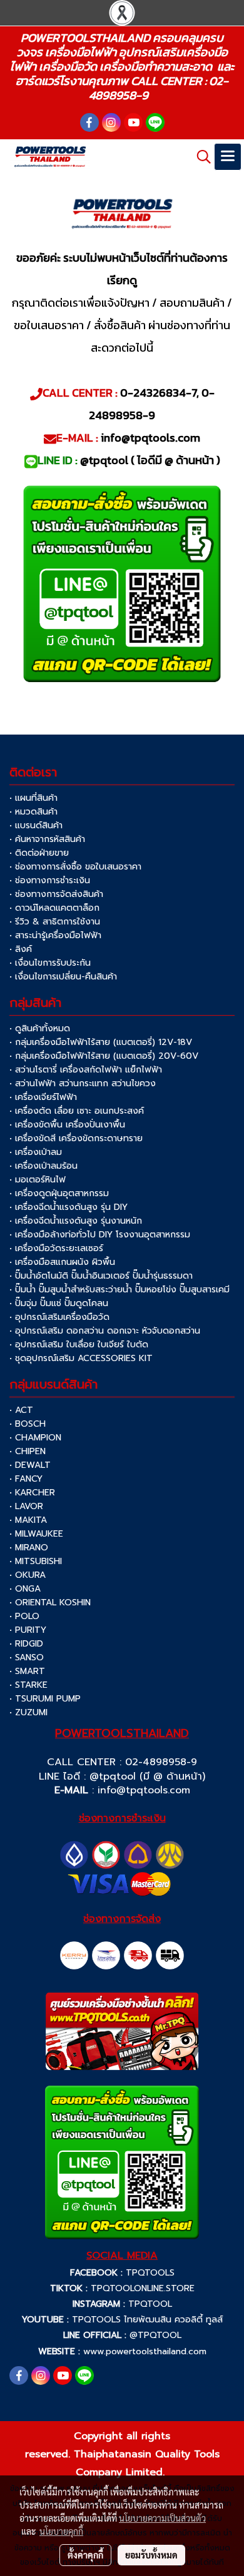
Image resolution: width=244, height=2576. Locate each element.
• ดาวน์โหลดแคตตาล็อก (54, 908)
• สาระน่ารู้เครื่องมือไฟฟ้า (55, 935)
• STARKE (28, 1685)
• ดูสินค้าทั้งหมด (40, 1028)
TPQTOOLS (150, 2273)
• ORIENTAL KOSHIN (50, 1603)
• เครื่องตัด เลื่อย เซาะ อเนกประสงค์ (77, 1111)
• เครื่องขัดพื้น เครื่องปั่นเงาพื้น (67, 1125)
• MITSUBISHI (36, 1561)
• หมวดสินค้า (33, 812)
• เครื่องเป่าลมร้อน (43, 1166)
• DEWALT (30, 1465)
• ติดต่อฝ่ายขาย (39, 853)
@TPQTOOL (155, 2335)
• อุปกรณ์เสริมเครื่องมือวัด (59, 1317)
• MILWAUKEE (36, 1534)
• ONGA (25, 1589)
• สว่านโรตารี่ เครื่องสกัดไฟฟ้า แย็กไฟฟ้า (86, 1070)
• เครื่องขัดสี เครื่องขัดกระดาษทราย (76, 1138)
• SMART (27, 1671)
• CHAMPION (35, 1438)
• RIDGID (26, 1644)
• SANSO (27, 1657)
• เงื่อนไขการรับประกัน (50, 963)
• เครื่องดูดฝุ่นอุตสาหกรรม (59, 1193)
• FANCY (26, 1479)
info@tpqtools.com (144, 1790)
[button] (200, 157)
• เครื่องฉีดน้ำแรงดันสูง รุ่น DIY (69, 1207)
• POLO (24, 1616)
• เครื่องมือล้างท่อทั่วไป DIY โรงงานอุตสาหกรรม (100, 1235)
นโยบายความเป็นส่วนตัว (162, 2518)
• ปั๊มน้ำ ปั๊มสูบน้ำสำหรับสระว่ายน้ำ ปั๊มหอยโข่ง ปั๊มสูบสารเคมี (119, 1290)
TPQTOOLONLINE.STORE (143, 2288)
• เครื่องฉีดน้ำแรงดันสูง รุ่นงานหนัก (76, 1221)
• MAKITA (28, 1520)
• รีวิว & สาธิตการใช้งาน (55, 922)
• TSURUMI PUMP (45, 1699)
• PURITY (28, 1630)
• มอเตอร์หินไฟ (38, 1180)
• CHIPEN (28, 1451)
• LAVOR (26, 1506)
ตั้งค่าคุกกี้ (85, 2555)
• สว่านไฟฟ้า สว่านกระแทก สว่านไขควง (83, 1083)
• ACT (21, 1410)
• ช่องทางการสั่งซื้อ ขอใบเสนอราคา (75, 867)
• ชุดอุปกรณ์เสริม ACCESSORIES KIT (81, 1358)
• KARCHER (32, 1493)
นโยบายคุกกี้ (61, 2531)
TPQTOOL (150, 2304)
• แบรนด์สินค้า (36, 825)
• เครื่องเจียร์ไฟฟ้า (43, 1097)
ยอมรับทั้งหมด (151, 2555)
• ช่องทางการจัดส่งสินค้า (56, 894)
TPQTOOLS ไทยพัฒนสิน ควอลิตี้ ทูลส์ (147, 2320)
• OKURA (28, 1575)
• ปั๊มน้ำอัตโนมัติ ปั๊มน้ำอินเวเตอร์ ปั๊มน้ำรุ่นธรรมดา (101, 1276)
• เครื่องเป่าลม (36, 1152)
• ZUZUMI (28, 1712)
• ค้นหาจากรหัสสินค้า (47, 839)
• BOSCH (28, 1424)
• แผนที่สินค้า (33, 798)
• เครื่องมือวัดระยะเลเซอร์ (56, 1248)
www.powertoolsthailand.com (145, 2351)
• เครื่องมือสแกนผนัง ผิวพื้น (62, 1262)
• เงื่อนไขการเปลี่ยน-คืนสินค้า (63, 977)
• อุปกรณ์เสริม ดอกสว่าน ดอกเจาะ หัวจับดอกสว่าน (105, 1331)
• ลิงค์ (21, 949)
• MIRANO (29, 1548)
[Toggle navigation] (228, 157)
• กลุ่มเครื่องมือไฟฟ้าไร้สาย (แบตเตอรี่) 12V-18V (101, 1042)
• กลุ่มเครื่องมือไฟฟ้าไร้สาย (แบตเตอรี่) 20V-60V (104, 1056)
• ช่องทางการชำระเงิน (50, 880)
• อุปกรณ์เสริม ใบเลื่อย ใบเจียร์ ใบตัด (79, 1345)
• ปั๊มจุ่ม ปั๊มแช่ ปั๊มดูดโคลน (59, 1303)
